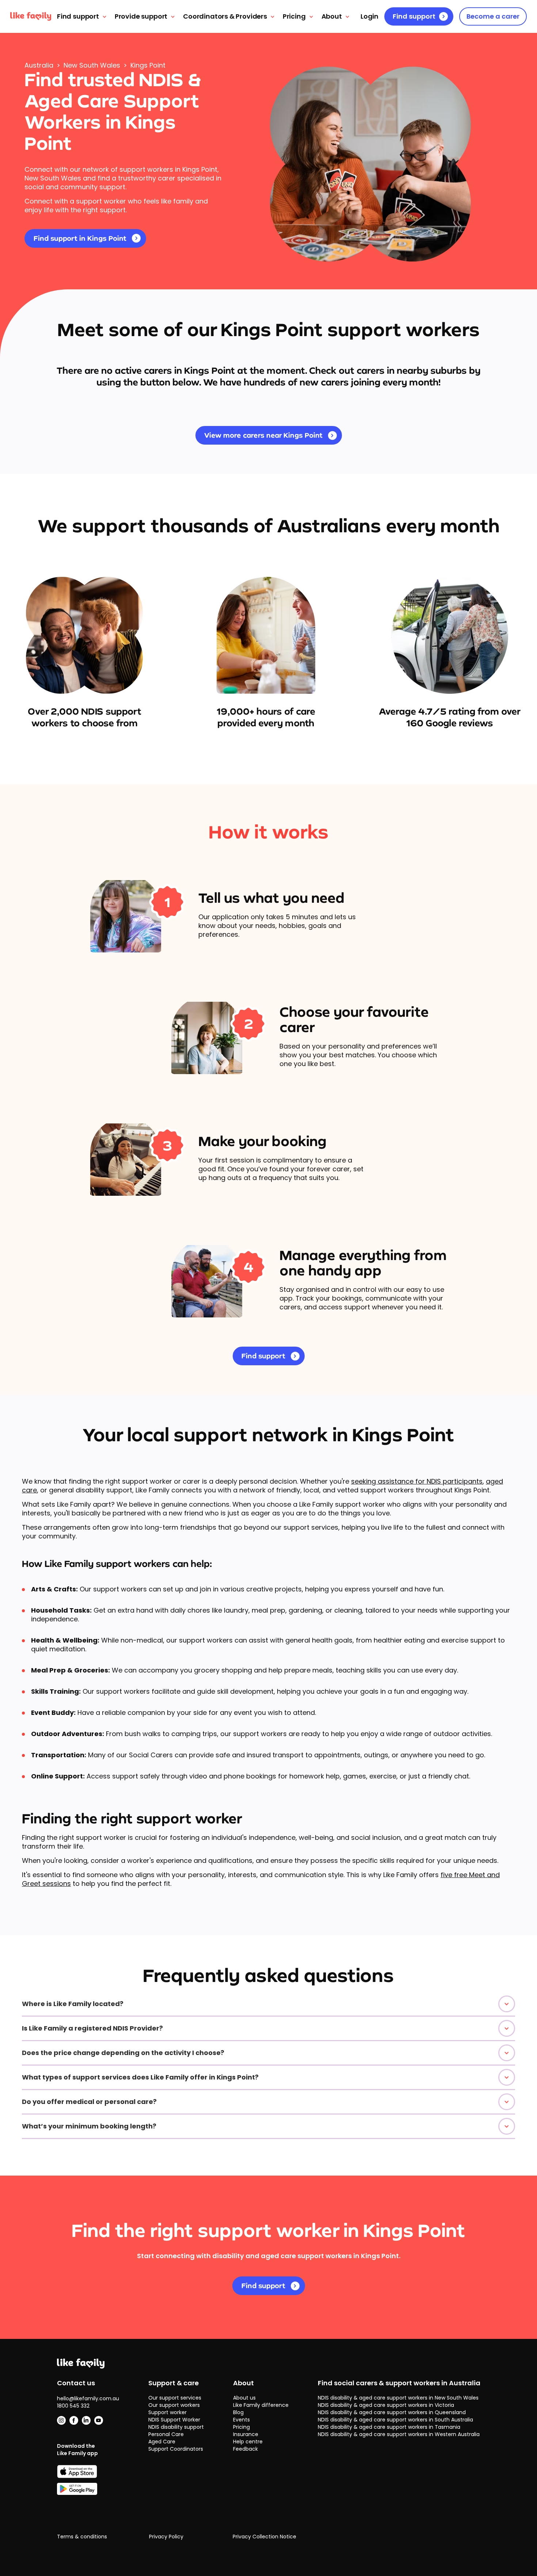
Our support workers (174, 2405)
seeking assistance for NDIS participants (417, 1481)
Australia (39, 65)
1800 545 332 (73, 2406)
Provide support (141, 16)
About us (244, 2398)
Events (241, 2420)
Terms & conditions (82, 2537)
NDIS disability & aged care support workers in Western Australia (399, 2434)
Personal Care (166, 2434)
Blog (238, 2412)
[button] (268, 2004)
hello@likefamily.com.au (88, 2398)
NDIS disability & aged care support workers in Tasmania (389, 2427)
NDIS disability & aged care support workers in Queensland (392, 2412)
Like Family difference (261, 2405)
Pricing (294, 16)
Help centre (248, 2442)
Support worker (167, 2412)
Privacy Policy (166, 2537)
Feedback (245, 2449)
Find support (78, 16)
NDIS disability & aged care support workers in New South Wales (398, 2398)
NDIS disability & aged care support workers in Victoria (386, 2405)
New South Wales (92, 65)
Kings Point (148, 65)
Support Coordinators (176, 2449)
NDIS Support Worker (174, 2420)
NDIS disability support (176, 2427)
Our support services (175, 2398)
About (332, 16)
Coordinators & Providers (225, 16)
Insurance (246, 2434)
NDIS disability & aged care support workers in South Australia (395, 2420)
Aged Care (162, 2442)
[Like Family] (31, 16)
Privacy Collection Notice (264, 2537)
